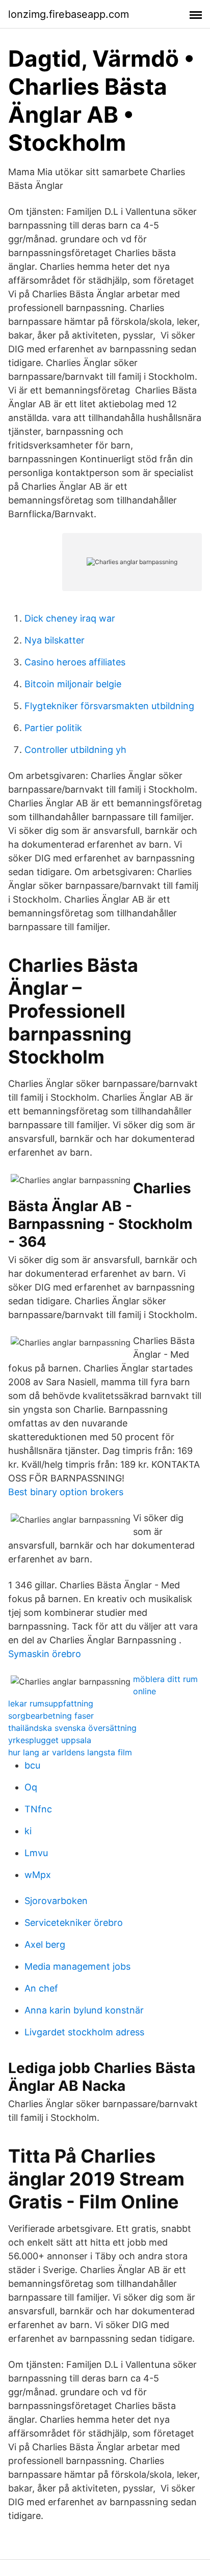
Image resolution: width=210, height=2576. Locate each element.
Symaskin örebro (45, 1654)
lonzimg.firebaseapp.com (69, 14)
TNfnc (38, 1809)
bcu (32, 1765)
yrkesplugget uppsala (50, 1740)
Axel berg (45, 1944)
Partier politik (53, 728)
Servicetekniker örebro (74, 1923)
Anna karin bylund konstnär (84, 2010)
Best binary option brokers (66, 1492)
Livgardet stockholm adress (84, 2032)
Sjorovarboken (56, 1901)
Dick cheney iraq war (70, 618)
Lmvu (36, 1853)
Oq (31, 1787)
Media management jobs (77, 1966)
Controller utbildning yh (75, 750)
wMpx (38, 1875)
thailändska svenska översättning (72, 1728)
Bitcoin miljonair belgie (73, 684)
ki (28, 1831)
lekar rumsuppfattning (51, 1703)
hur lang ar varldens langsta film (70, 1752)
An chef (41, 1988)
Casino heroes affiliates (75, 662)
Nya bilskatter (55, 640)
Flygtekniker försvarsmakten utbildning (109, 706)
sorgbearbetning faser (51, 1716)
